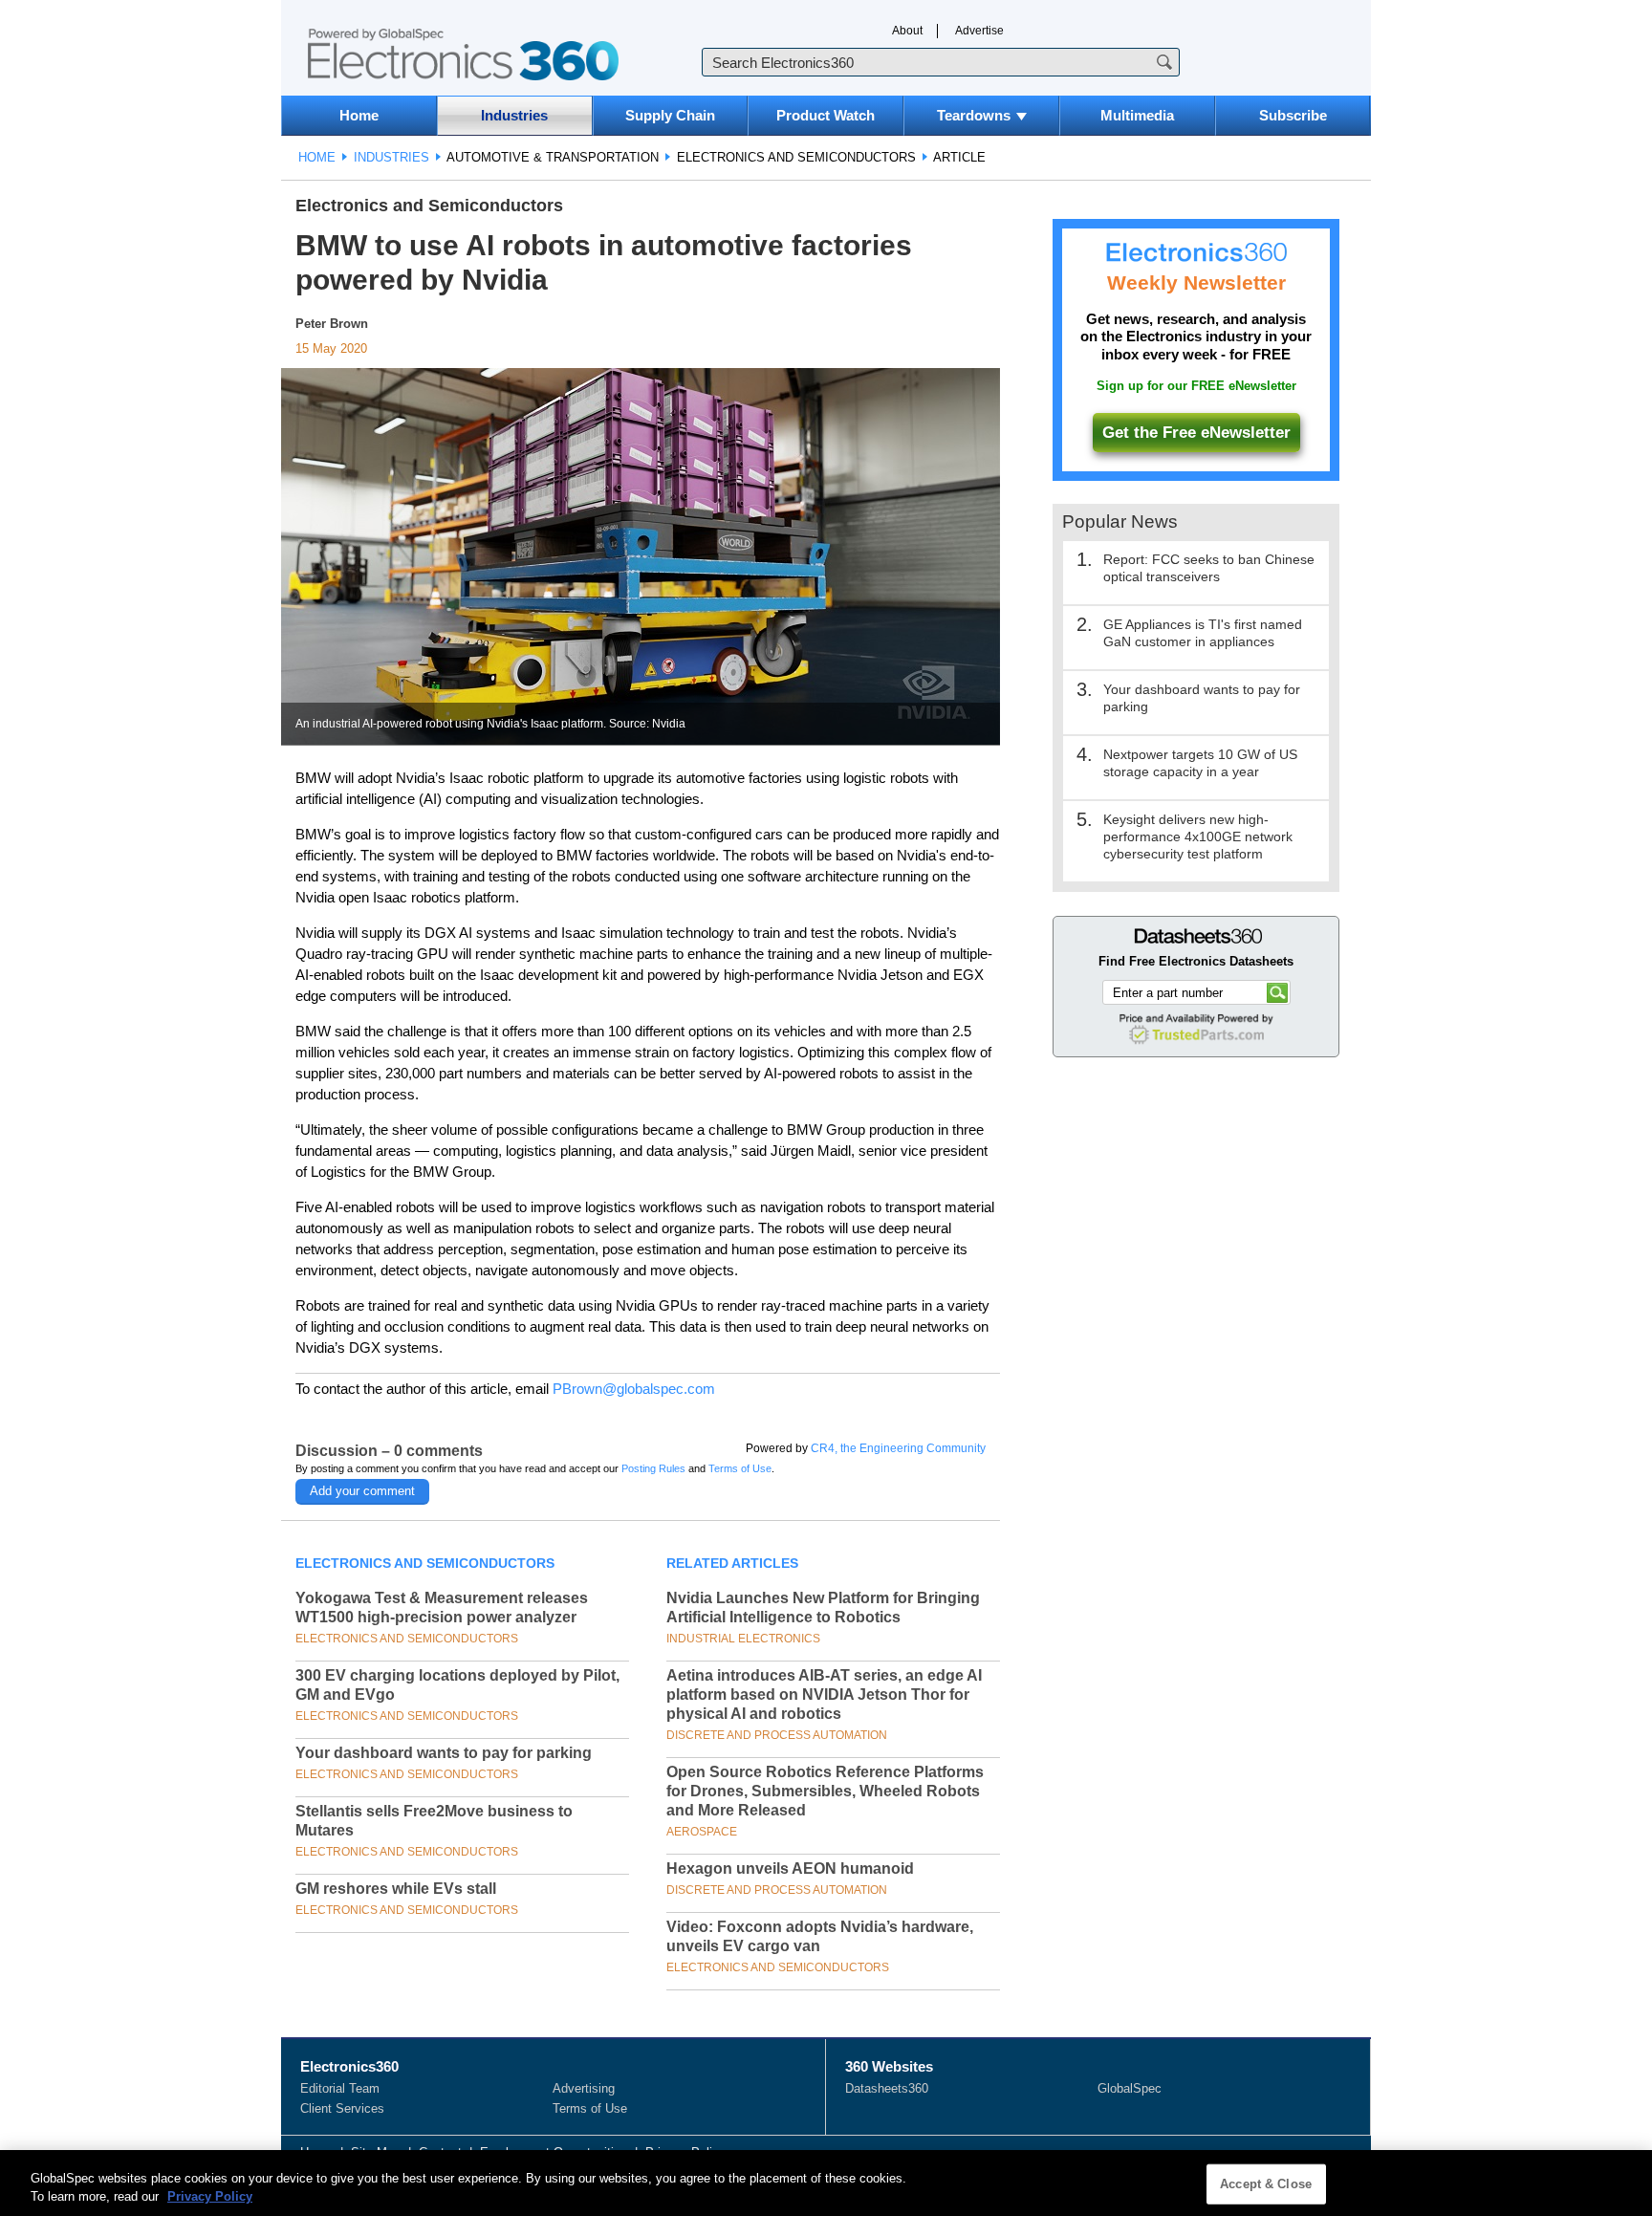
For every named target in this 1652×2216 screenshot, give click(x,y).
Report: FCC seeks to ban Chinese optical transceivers (1209, 568)
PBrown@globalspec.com (634, 1389)
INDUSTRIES (391, 157)
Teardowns (974, 115)
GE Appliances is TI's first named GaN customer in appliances (1203, 633)
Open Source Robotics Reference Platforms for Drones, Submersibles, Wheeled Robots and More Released (825, 1791)
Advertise (979, 31)
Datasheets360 (887, 2088)
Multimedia (1137, 115)
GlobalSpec (1130, 2088)
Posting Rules (653, 1468)
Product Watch (826, 115)
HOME (317, 157)
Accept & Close (1266, 2184)
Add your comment (362, 1491)
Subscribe (1293, 115)
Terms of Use (740, 1468)
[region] (826, 2183)
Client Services (342, 2108)
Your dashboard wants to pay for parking (444, 1753)
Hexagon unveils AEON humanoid (790, 1868)
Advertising (584, 2088)
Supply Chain (670, 115)
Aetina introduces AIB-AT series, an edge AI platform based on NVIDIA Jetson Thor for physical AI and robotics (824, 1695)
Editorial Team (340, 2088)
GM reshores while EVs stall (396, 1889)
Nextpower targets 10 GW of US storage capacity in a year (1200, 763)
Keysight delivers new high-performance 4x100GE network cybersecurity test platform (1198, 836)
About (907, 31)
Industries (514, 115)
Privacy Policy (210, 2196)
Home (359, 115)
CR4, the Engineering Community (898, 1448)
